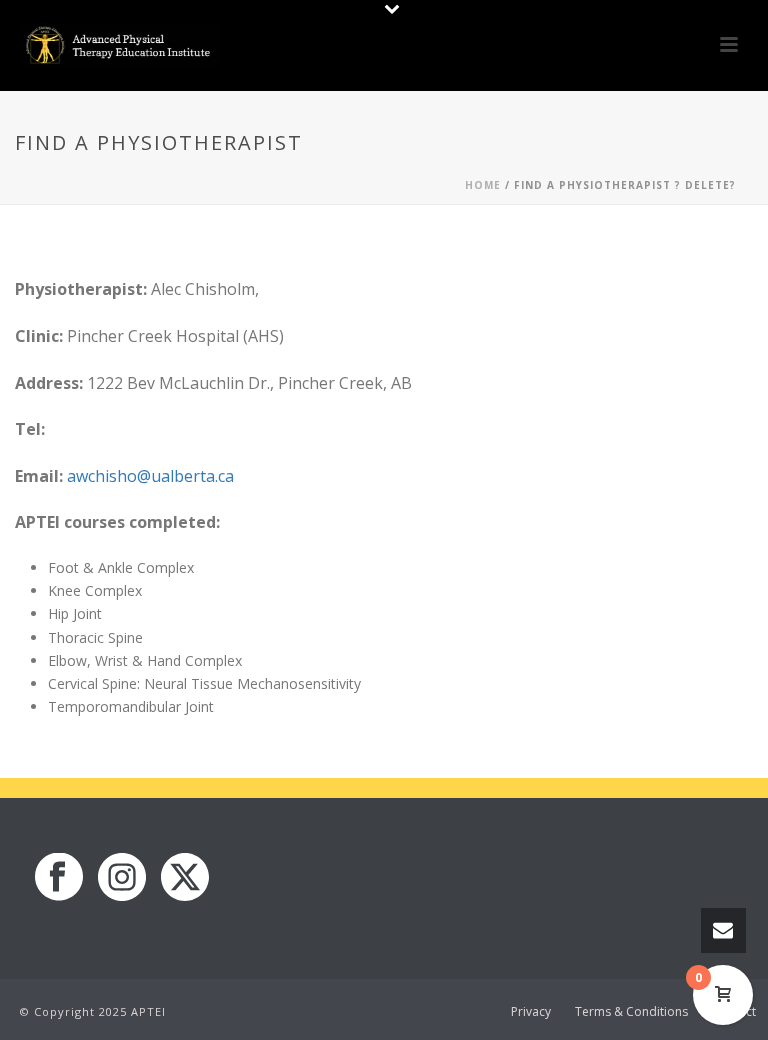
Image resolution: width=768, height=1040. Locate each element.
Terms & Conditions (631, 1012)
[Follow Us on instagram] (122, 878)
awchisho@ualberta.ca (150, 476)
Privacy (531, 1012)
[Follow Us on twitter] (185, 878)
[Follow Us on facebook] (59, 878)
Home (483, 185)
